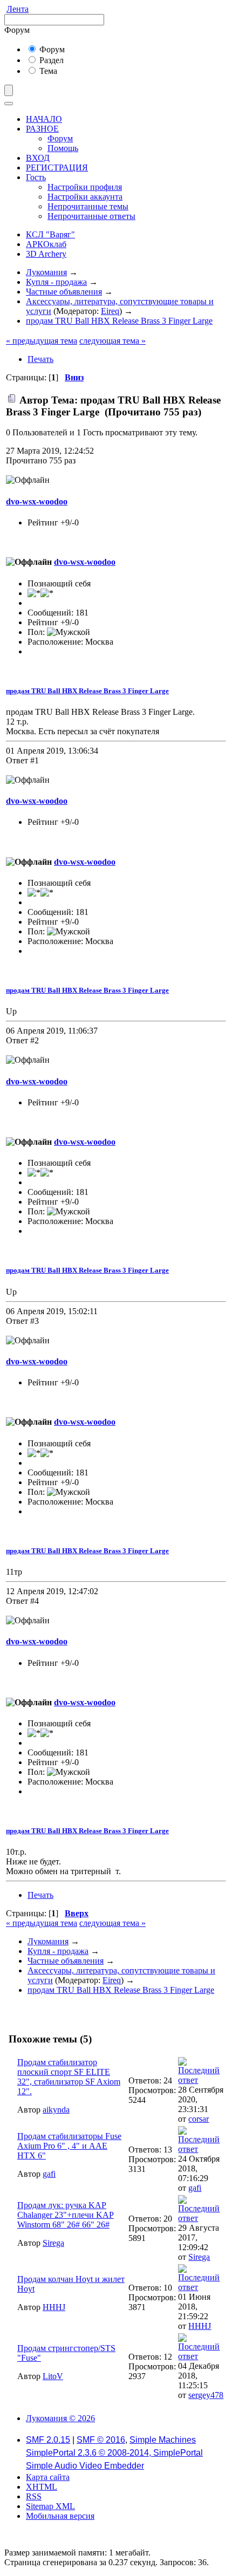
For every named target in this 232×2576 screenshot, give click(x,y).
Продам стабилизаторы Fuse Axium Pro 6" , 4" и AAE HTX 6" (69, 2146)
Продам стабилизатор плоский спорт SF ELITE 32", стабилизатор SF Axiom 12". (69, 2077)
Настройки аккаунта (85, 197)
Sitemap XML (50, 2506)
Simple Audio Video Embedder (85, 2466)
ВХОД (38, 158)
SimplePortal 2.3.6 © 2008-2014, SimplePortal (114, 2453)
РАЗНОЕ (42, 129)
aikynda (56, 2110)
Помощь (63, 148)
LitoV (53, 2376)
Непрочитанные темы (88, 206)
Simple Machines (163, 2440)
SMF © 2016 (101, 2440)
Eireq (110, 311)
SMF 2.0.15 (48, 2440)
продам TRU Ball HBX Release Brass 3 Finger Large (87, 691)
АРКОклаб (46, 244)
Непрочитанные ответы (91, 216)
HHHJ (54, 2307)
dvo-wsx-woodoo (37, 501)
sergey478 (206, 2395)
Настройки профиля (85, 187)
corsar (199, 2119)
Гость (36, 177)
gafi (49, 2174)
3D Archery (46, 254)
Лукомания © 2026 (60, 2418)
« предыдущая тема (42, 341)
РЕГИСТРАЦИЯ (57, 168)
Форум (51, 49)
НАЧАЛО (44, 119)
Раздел (50, 60)
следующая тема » (112, 341)
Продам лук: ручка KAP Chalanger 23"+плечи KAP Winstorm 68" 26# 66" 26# (66, 2215)
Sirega (53, 2243)
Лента (18, 9)
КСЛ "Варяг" (50, 234)
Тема (47, 71)
